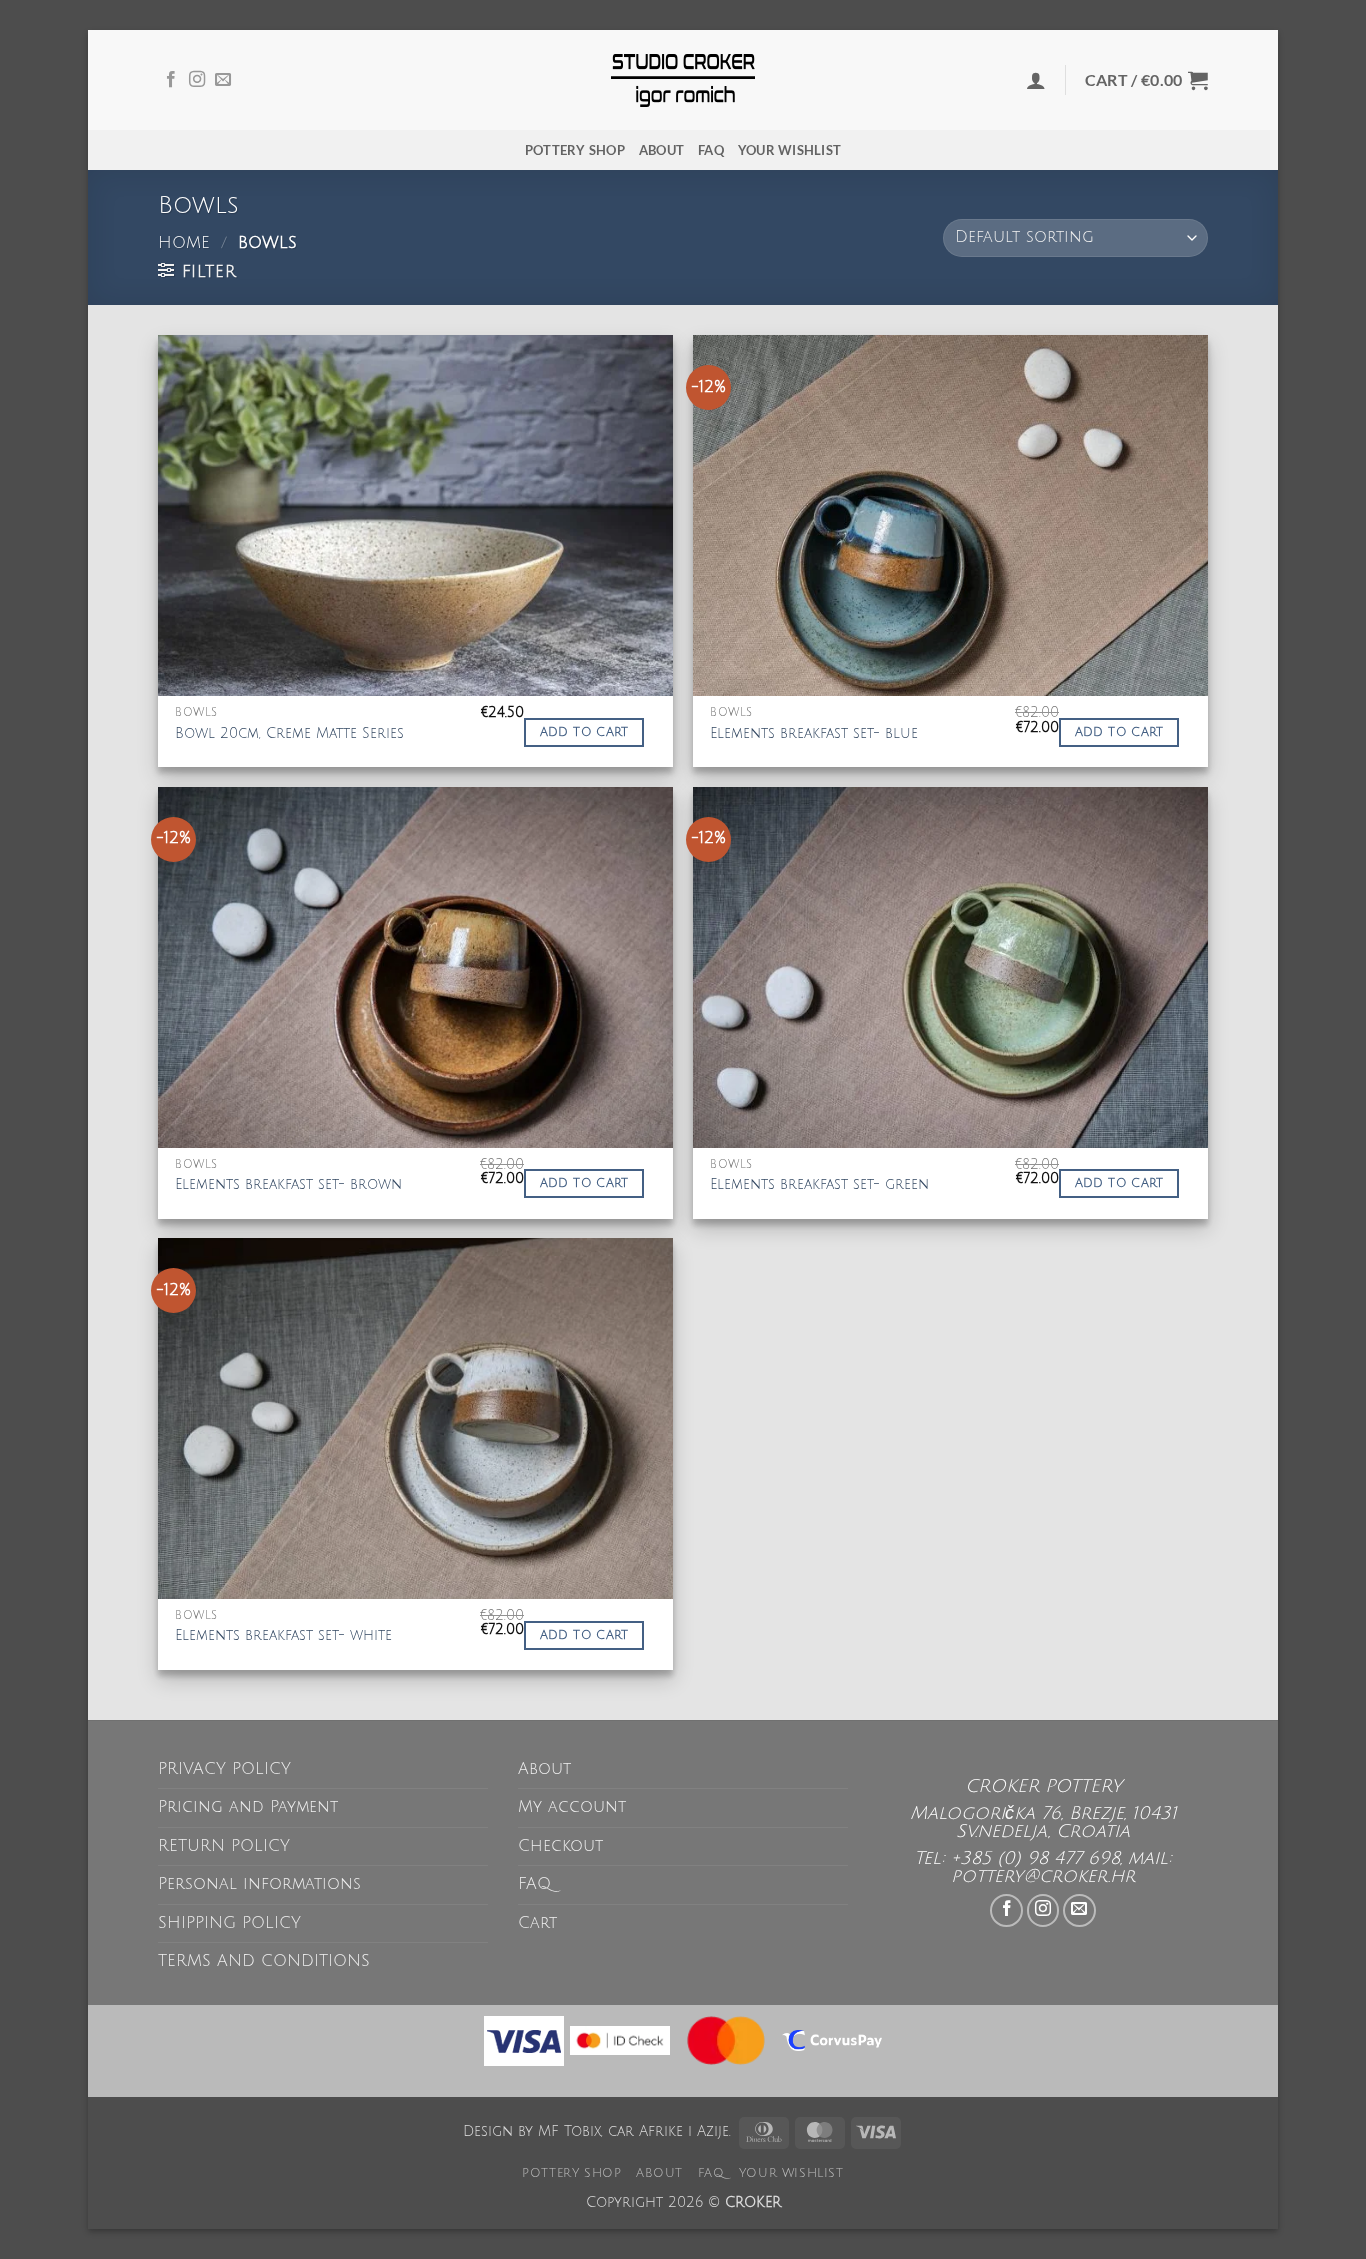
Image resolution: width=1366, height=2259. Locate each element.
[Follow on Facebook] (171, 80)
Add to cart (584, 732)
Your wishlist (789, 150)
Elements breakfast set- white (283, 1635)
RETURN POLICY (224, 1846)
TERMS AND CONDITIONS (264, 1961)
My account (572, 1807)
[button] (1036, 80)
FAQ (711, 150)
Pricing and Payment (248, 1807)
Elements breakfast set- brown (288, 1184)
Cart (537, 1923)
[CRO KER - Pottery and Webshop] (683, 80)
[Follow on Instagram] (197, 80)
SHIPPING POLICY (229, 1923)
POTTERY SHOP (575, 150)
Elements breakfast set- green (819, 1184)
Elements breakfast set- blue (814, 733)
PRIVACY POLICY (224, 1769)
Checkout (560, 1846)
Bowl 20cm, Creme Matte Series (289, 733)
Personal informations (259, 1884)
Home (184, 243)
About (661, 150)
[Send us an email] (223, 80)
